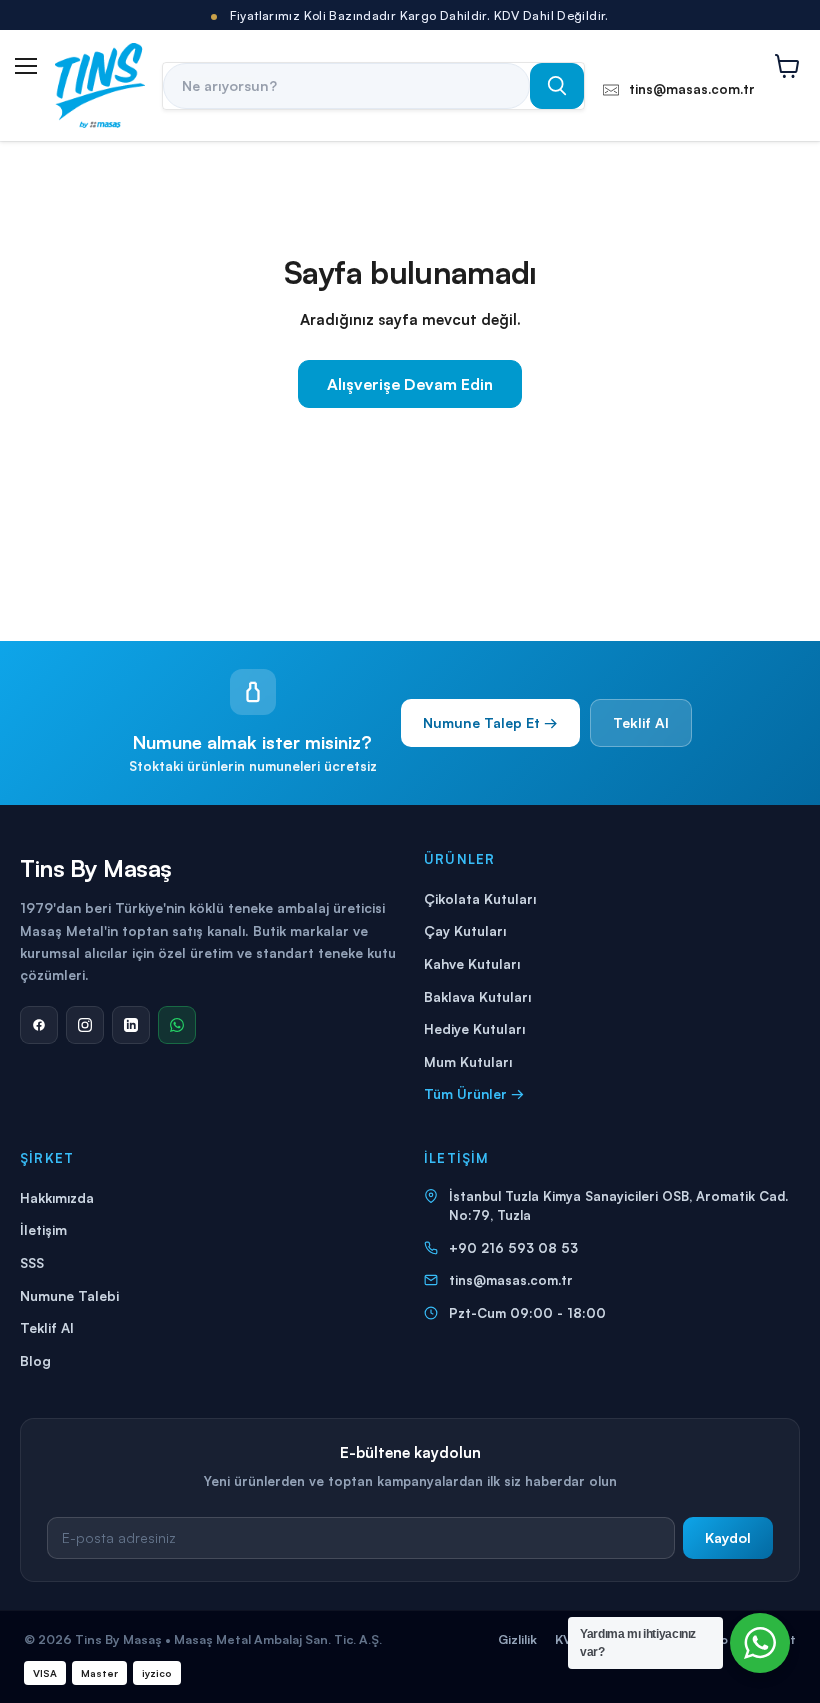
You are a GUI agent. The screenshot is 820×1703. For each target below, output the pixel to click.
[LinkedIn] (131, 1025)
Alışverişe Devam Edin (410, 384)
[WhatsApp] (177, 1025)
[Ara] (557, 86)
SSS (32, 1262)
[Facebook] (39, 1025)
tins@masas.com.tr (511, 1280)
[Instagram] (85, 1025)
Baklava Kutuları (477, 996)
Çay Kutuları (465, 930)
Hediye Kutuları (474, 1028)
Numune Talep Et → (490, 722)
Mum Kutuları (468, 1061)
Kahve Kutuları (472, 963)
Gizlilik (517, 1639)
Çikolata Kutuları (480, 898)
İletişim (43, 1229)
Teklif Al (641, 722)
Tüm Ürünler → (474, 1093)
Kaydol (728, 1537)
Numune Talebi (69, 1295)
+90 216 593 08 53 (513, 1248)
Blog (35, 1360)
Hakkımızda (57, 1197)
